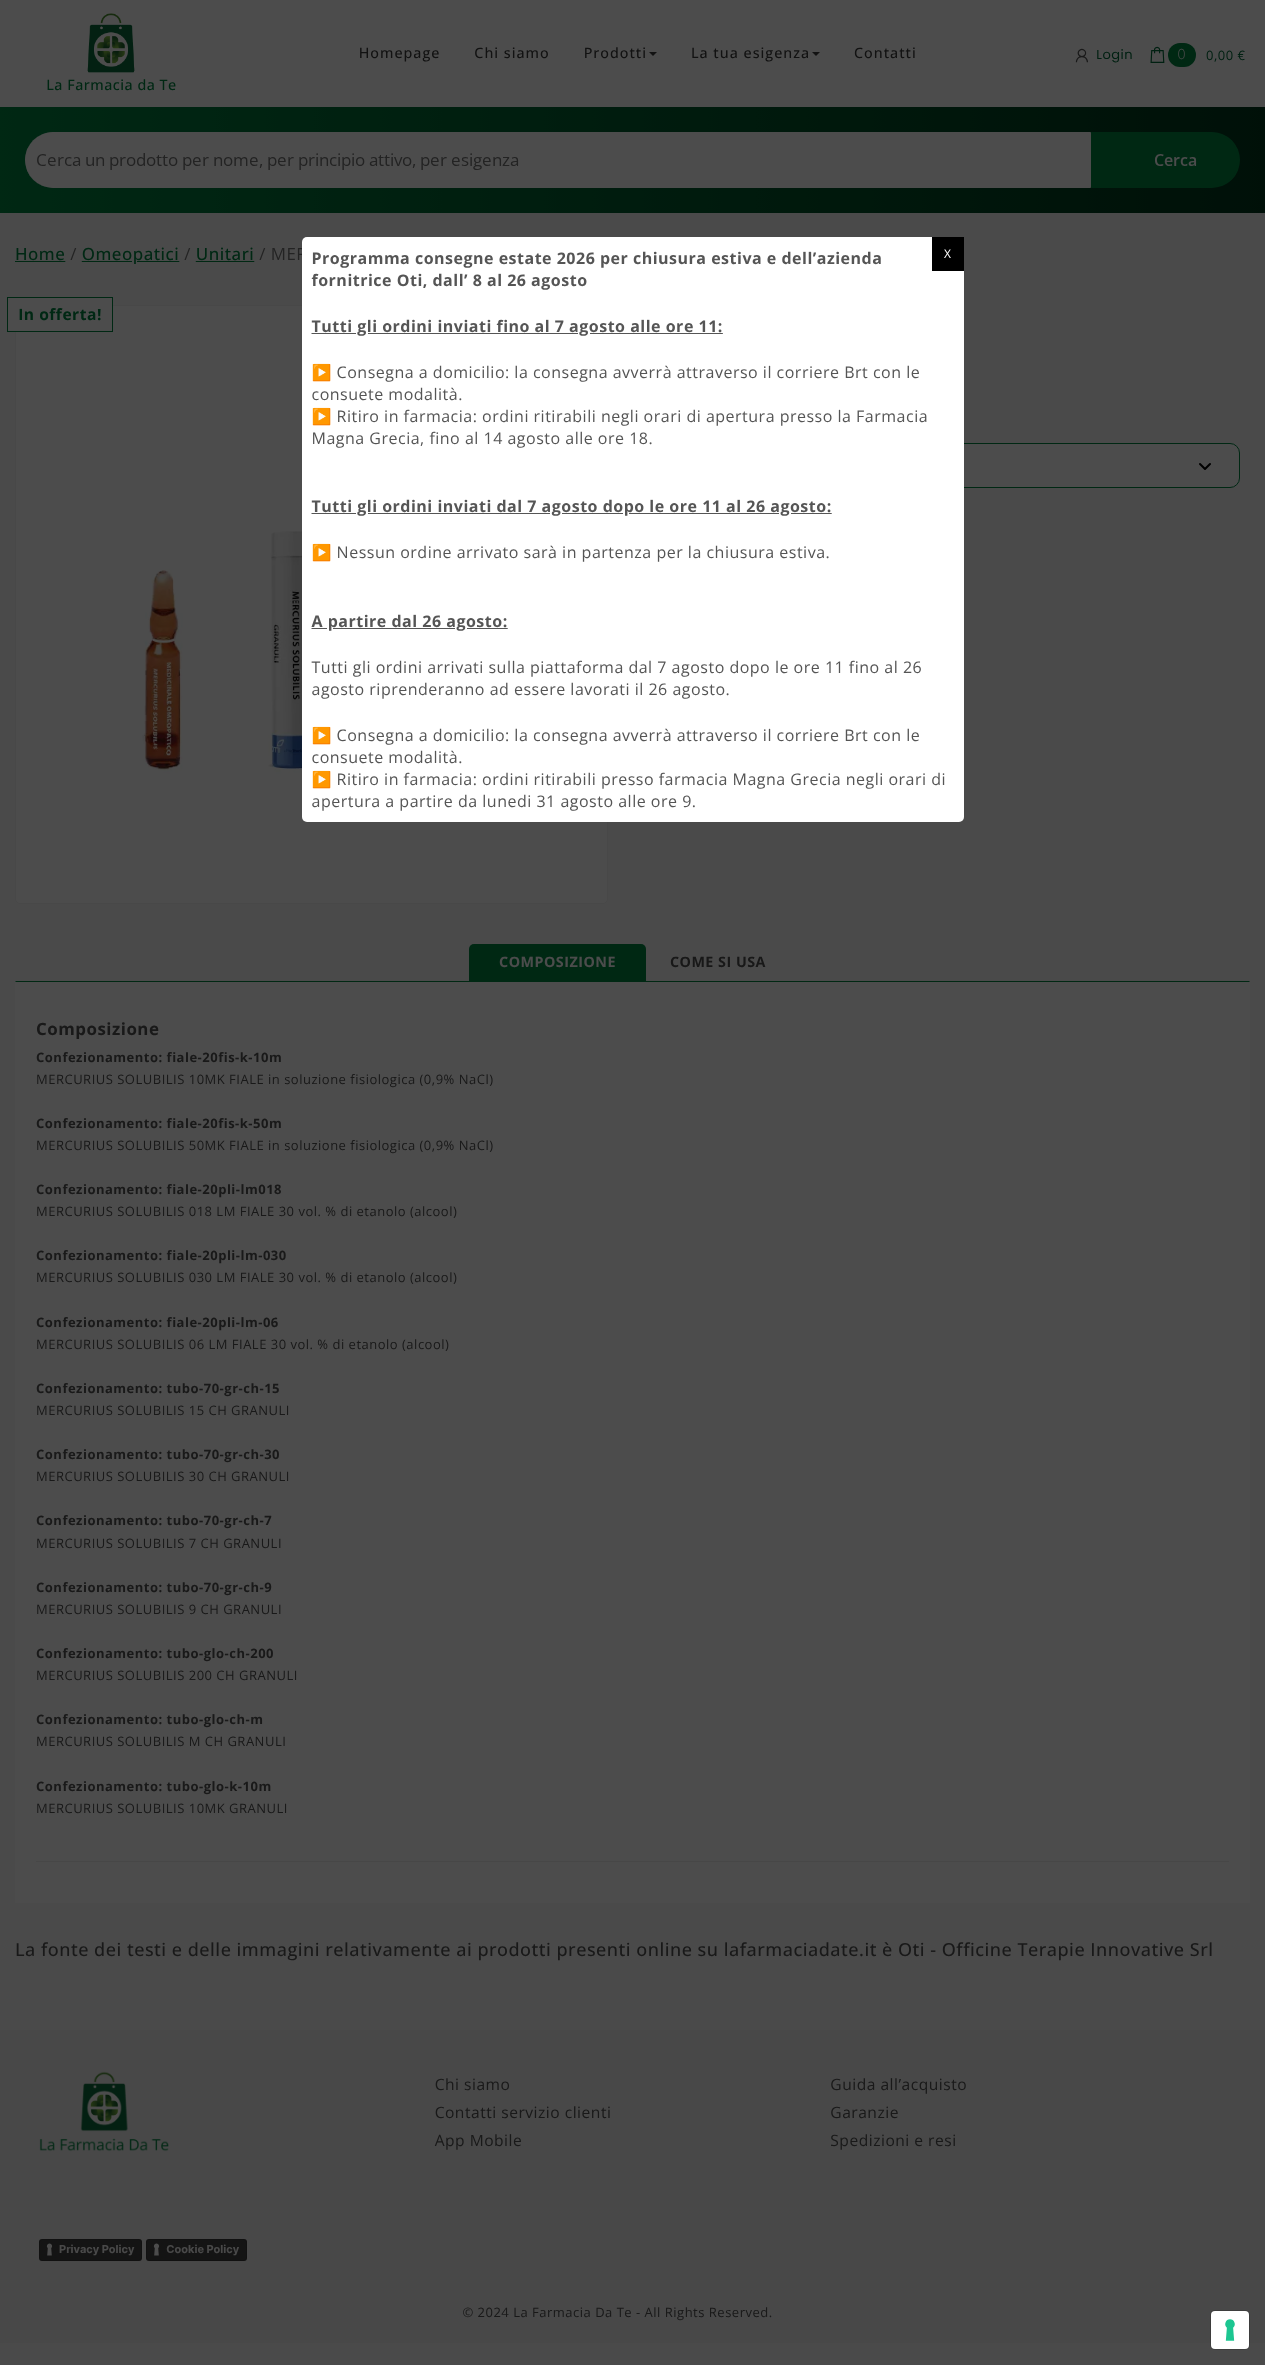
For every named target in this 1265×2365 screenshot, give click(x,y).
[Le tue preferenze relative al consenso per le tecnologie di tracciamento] (1230, 2330)
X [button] (947, 253)
